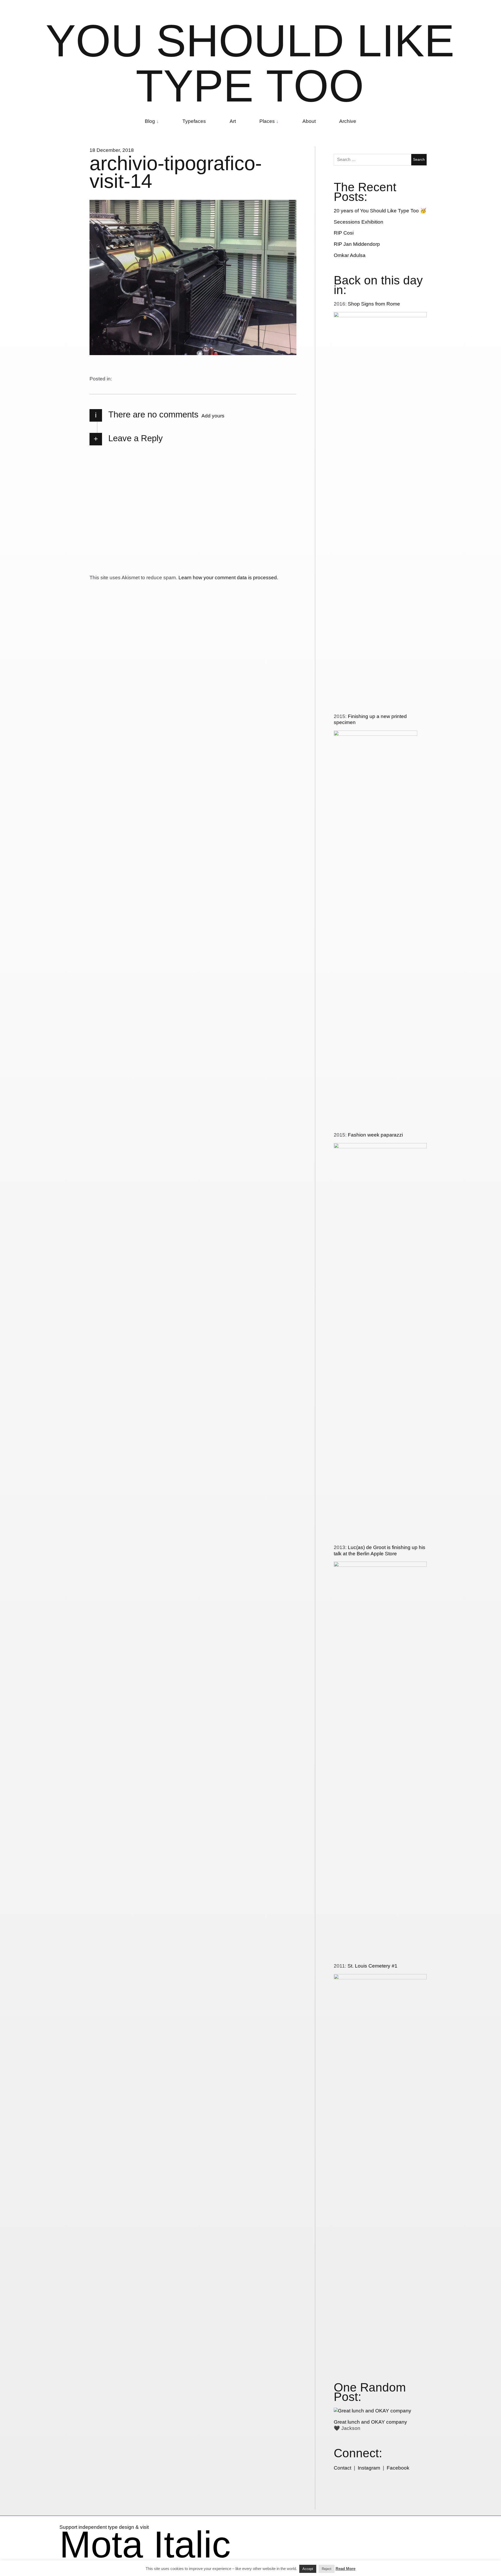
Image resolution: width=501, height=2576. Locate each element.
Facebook (398, 2468)
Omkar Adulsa (350, 255)
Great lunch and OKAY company (370, 2422)
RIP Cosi (344, 233)
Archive (348, 121)
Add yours (213, 416)
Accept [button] (308, 2569)
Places (267, 121)
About (309, 121)
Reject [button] (327, 2569)
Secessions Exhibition (359, 222)
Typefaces (194, 121)
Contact (342, 2468)
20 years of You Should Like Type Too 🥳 (380, 211)
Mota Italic (145, 2544)
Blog (150, 121)
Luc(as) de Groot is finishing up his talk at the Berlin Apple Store (380, 1550)
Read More (345, 2569)
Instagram (369, 2468)
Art (233, 121)
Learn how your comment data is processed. (228, 578)
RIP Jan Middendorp (357, 244)
